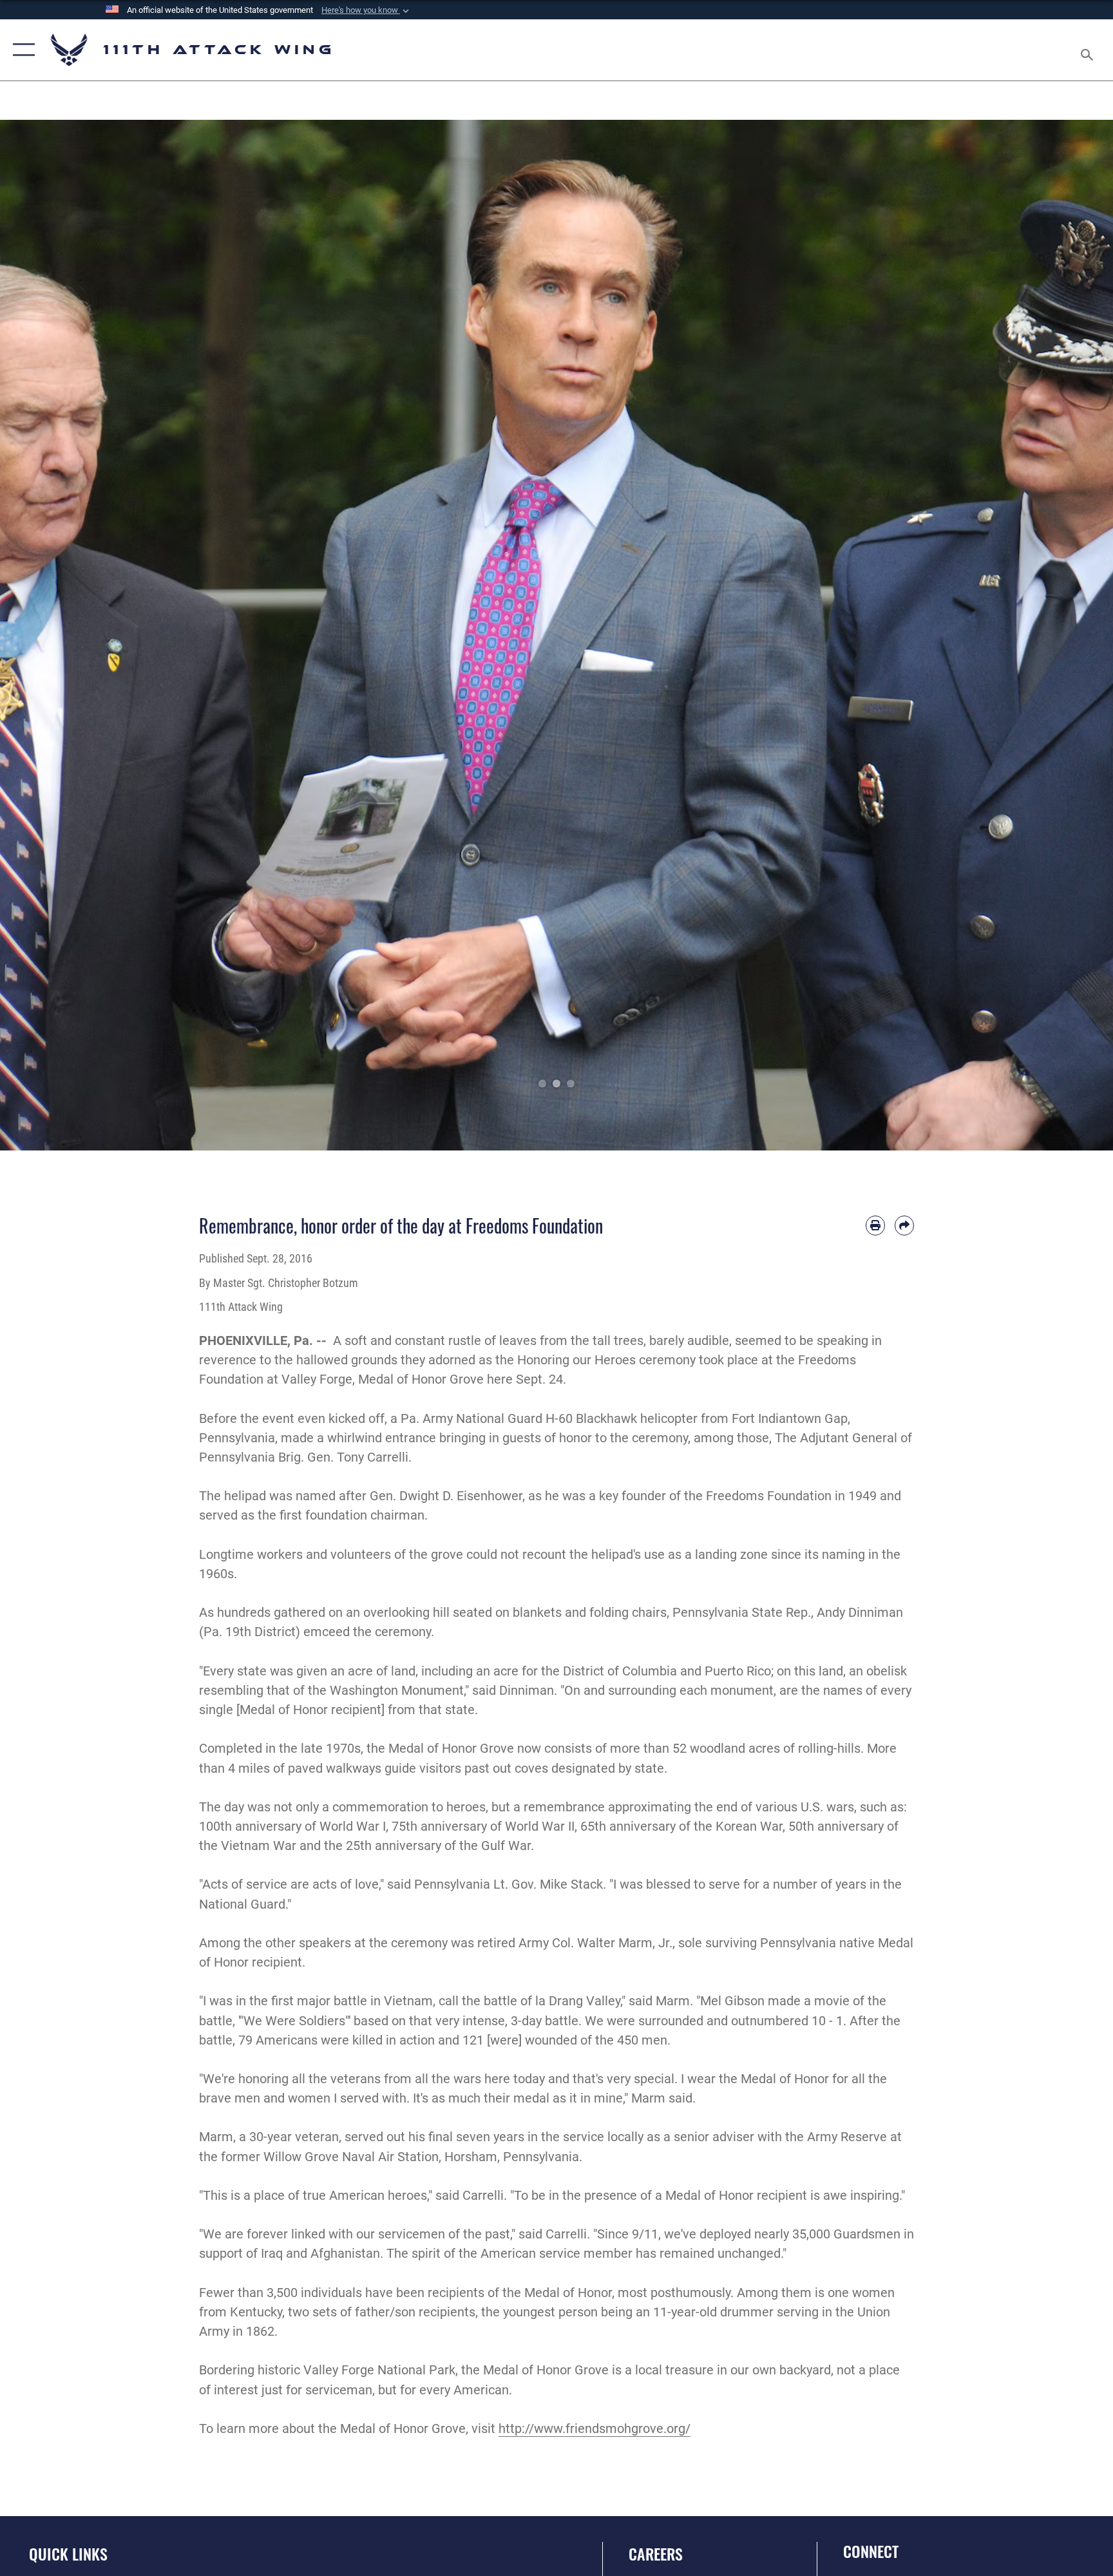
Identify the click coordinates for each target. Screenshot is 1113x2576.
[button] (366, 10)
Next (1057, 635)
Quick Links (68, 2553)
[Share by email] (904, 1225)
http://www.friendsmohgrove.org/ (595, 2428)
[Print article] (875, 1225)
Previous (56, 635)
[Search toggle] (1089, 50)
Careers (656, 2553)
